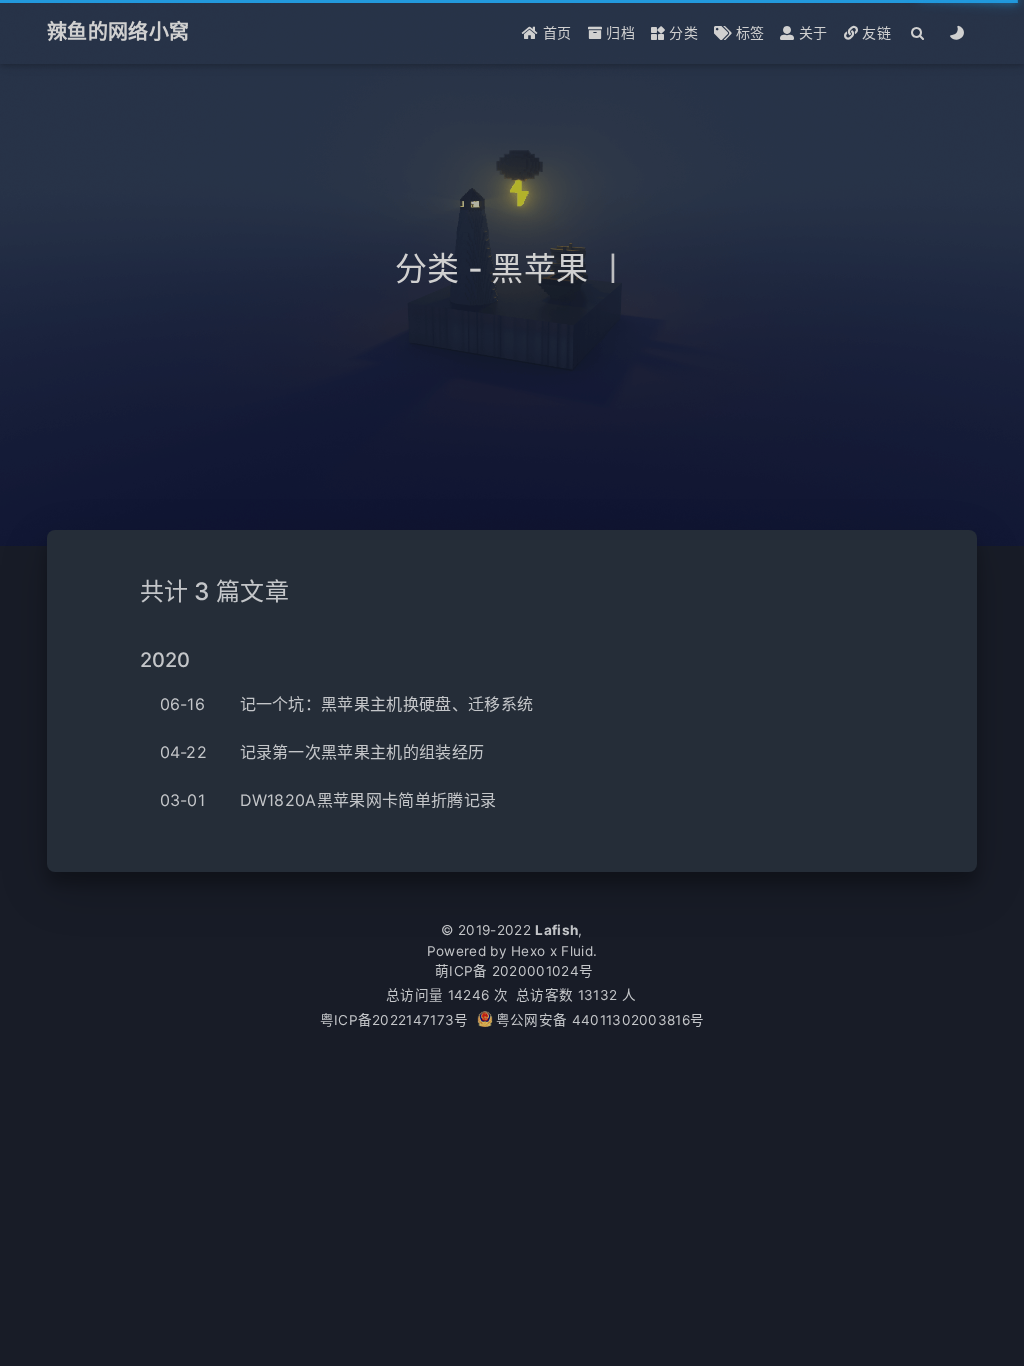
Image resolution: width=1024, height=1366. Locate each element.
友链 (874, 32)
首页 (555, 32)
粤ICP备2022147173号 (394, 1020)
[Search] (918, 32)
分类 (681, 32)
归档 (618, 32)
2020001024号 (543, 971)
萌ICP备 (463, 971)
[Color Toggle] (957, 32)
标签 (747, 32)
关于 (811, 32)
